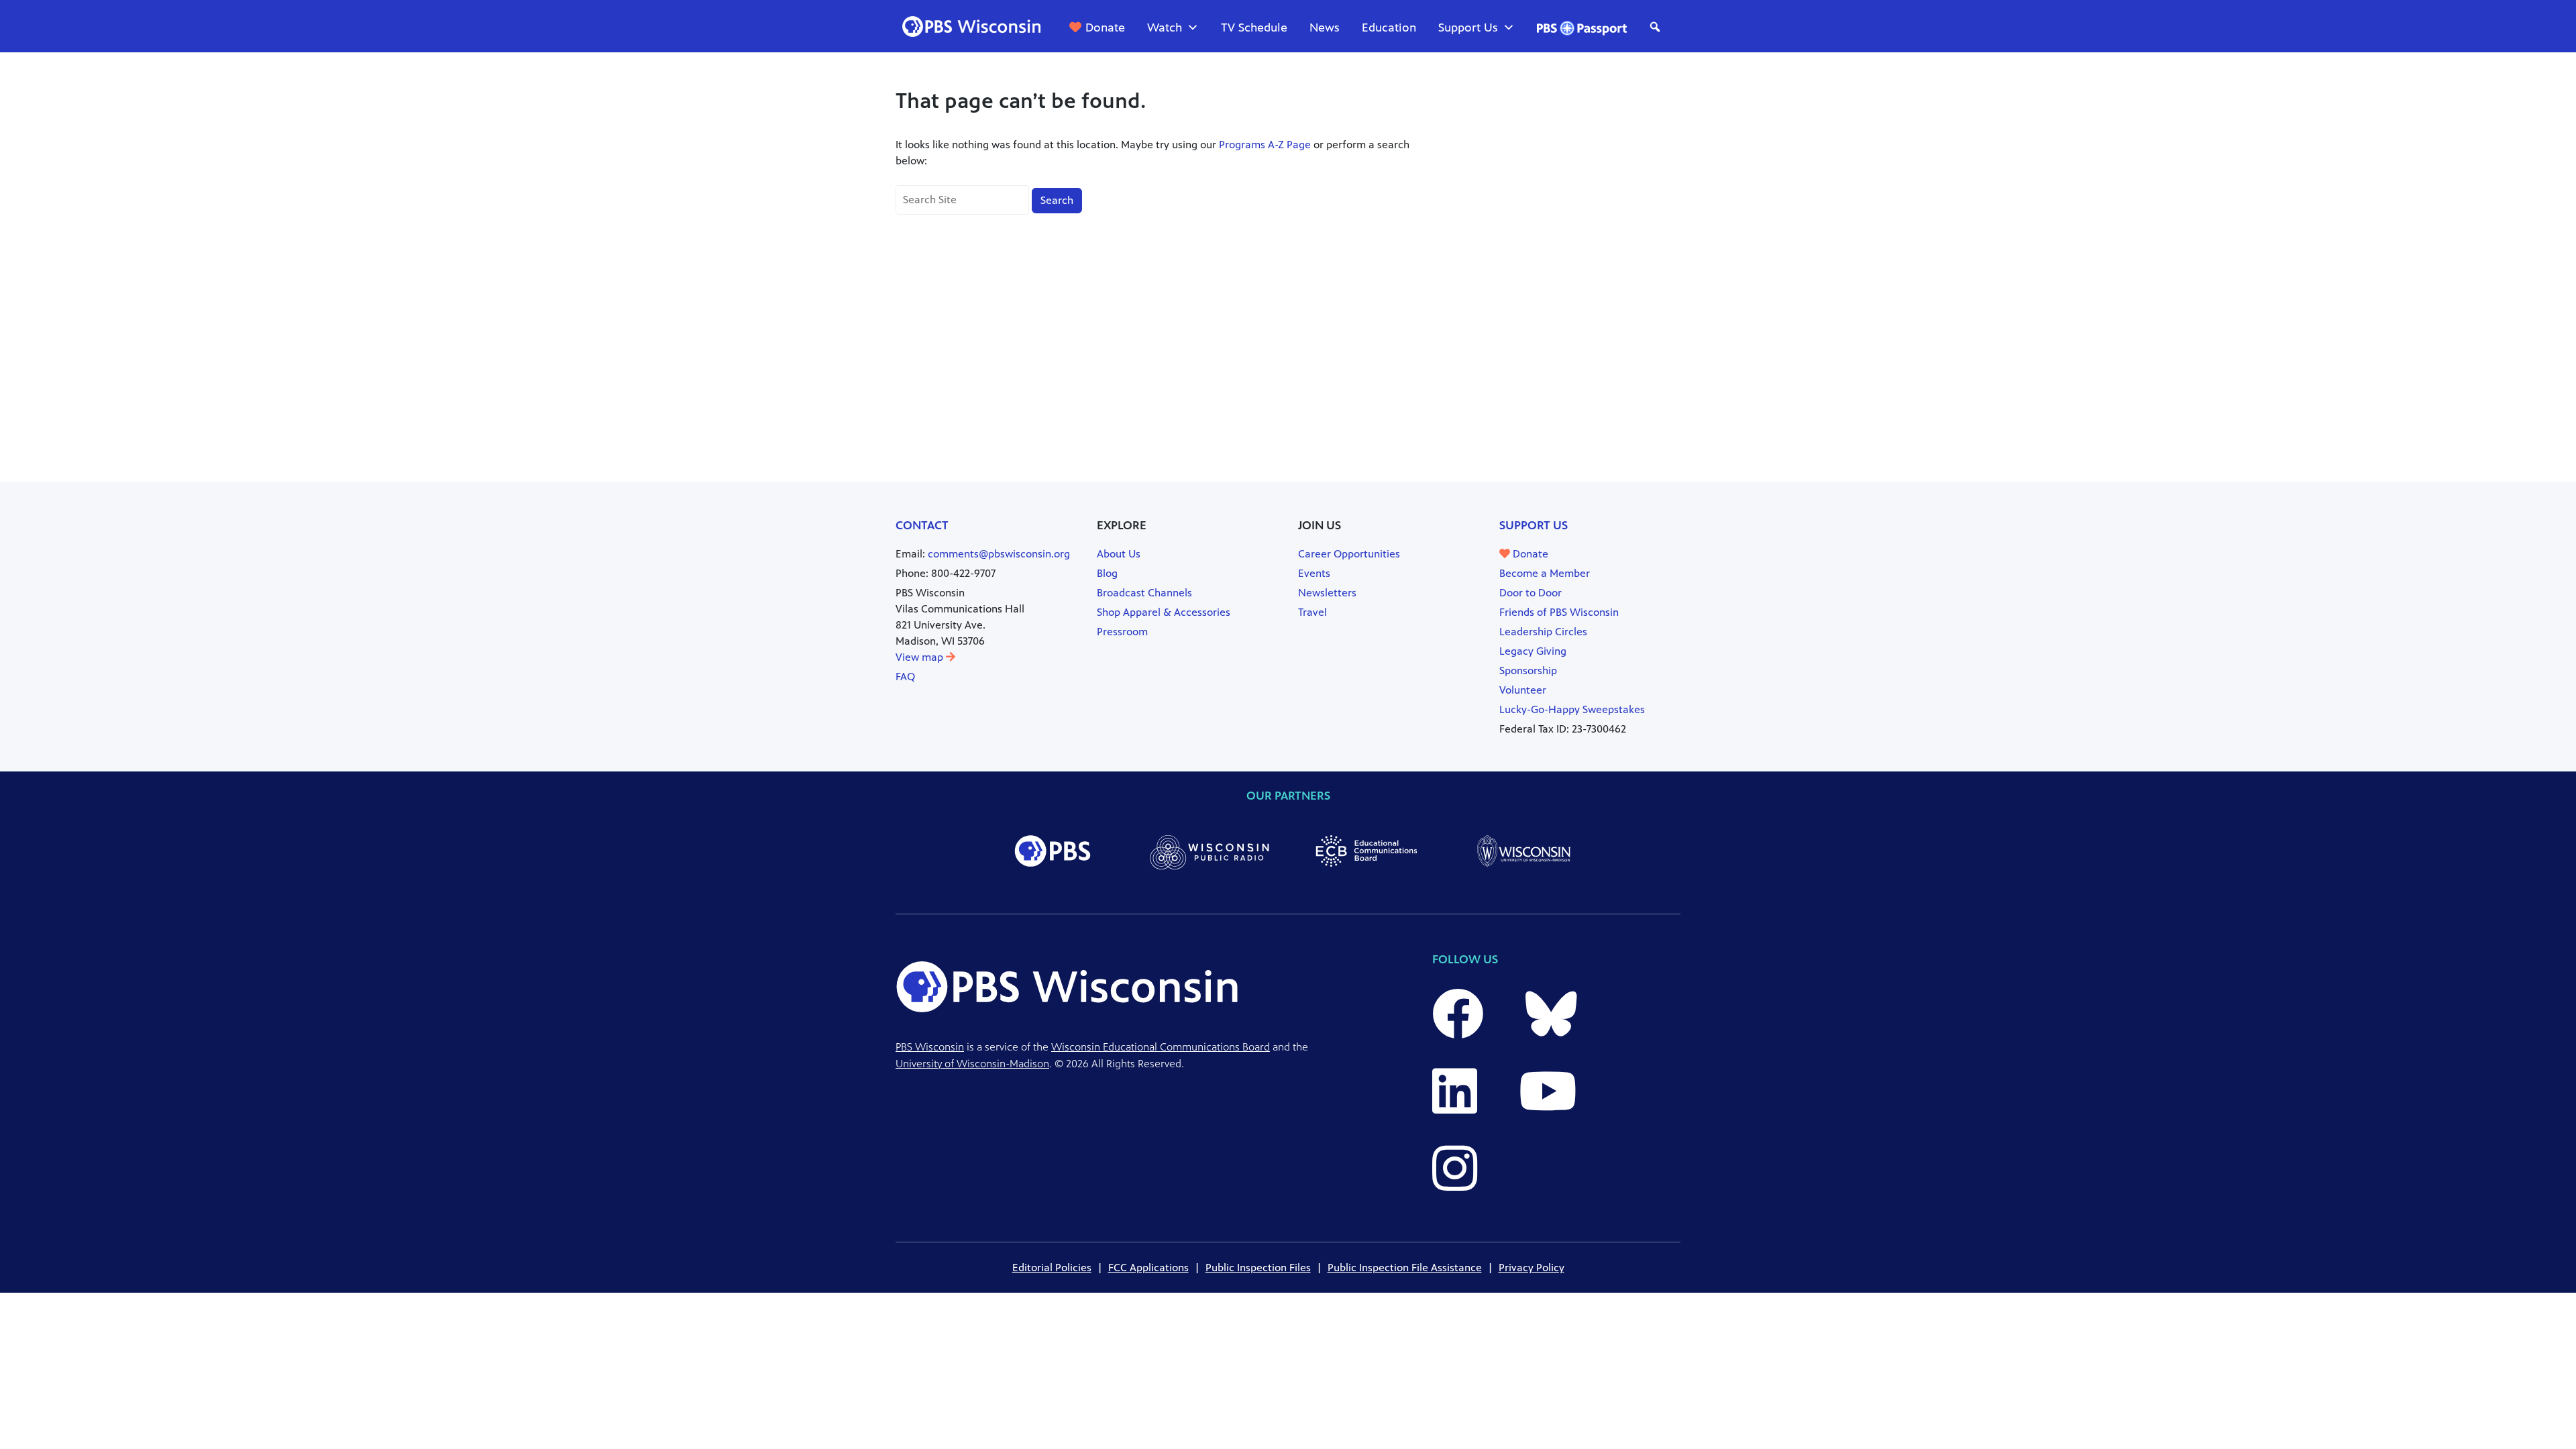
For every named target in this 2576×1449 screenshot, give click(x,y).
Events (1314, 573)
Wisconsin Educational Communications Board (1161, 1047)
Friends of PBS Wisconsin (1559, 612)
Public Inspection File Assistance (1405, 1268)
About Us (1119, 554)
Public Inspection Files (1258, 1268)
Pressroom (1122, 632)
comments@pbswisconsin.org (999, 554)
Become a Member (1545, 573)
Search (1057, 200)
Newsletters (1327, 593)
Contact (922, 525)
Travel (1312, 612)
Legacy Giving (1533, 651)
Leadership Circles (1543, 632)
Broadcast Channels (1144, 593)
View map (921, 657)
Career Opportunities (1349, 554)
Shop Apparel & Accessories (1164, 612)
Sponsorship (1528, 670)
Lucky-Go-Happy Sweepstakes (1572, 709)
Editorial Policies (1052, 1268)
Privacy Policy (1532, 1268)
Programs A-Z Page (1265, 145)
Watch (1165, 28)
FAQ (905, 677)
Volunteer (1523, 690)
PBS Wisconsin (930, 1047)
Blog (1107, 573)
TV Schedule (1254, 28)
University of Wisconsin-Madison (972, 1064)
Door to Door (1531, 593)
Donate (1105, 28)
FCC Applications (1148, 1268)
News (1325, 28)
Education (1389, 28)
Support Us (1468, 28)
